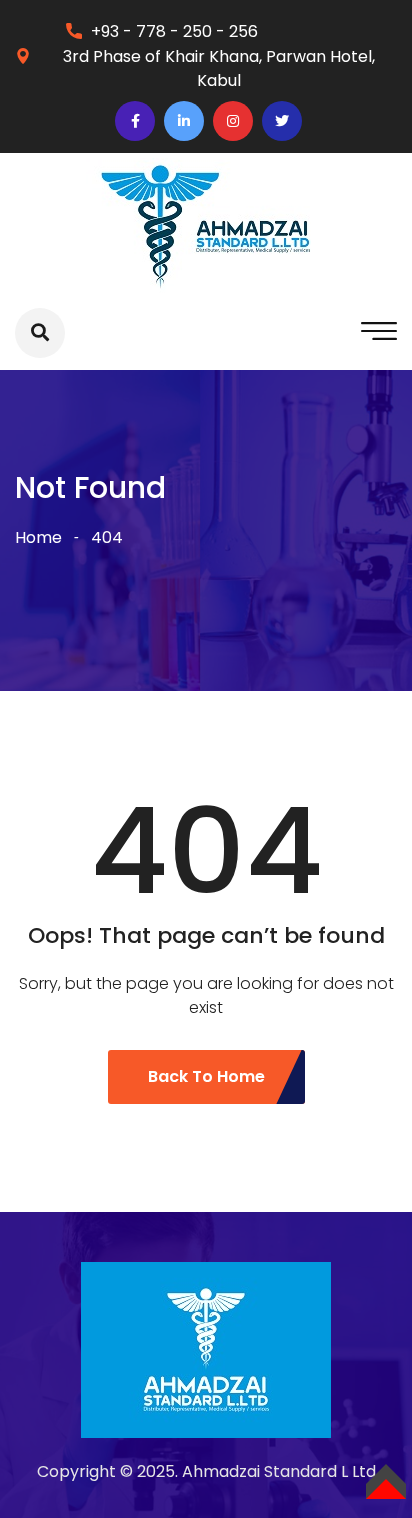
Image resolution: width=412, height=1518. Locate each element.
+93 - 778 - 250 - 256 (174, 31)
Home (38, 537)
